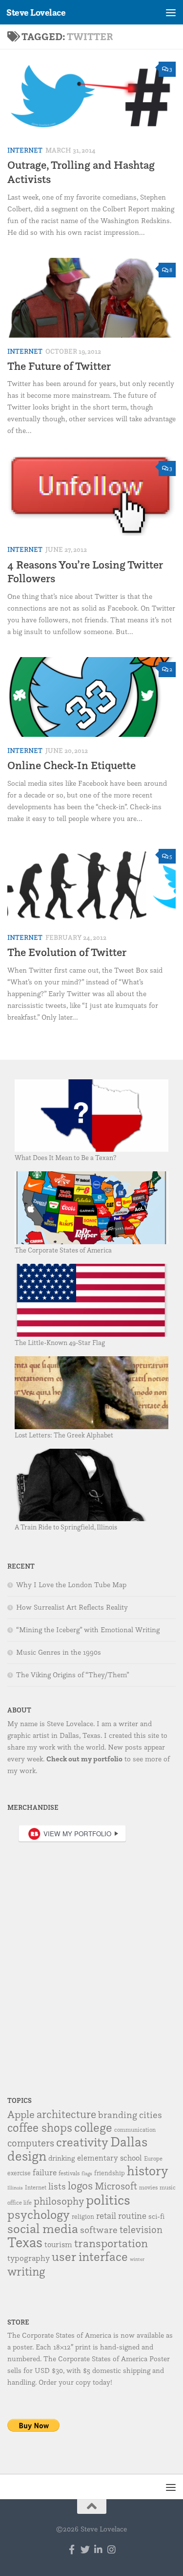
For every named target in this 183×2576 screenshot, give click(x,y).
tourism (58, 2244)
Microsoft (116, 2186)
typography (29, 2258)
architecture (66, 2114)
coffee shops (40, 2127)
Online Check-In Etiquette (71, 765)
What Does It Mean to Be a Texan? (65, 1157)
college (93, 2127)
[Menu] (171, 12)
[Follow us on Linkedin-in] (98, 2549)
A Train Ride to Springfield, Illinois (66, 1527)
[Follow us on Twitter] (85, 2549)
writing (26, 2271)
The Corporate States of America (63, 1250)
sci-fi (156, 2216)
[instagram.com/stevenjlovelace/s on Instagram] (112, 2549)
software (99, 2230)
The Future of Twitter (59, 366)
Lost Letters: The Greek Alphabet (64, 1435)
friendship (110, 2173)
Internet (25, 150)
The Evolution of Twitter (67, 952)
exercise (19, 2173)
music (168, 2187)
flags (87, 2174)
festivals (69, 2173)
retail (106, 2215)
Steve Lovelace (36, 12)
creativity (82, 2142)
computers (31, 2143)
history (148, 2170)
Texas (25, 2242)
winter (137, 2259)
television (141, 2229)
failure (45, 2172)
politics (108, 2200)
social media (43, 2228)
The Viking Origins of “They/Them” (73, 1675)
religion (83, 2216)
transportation (111, 2243)
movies (148, 2187)
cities (151, 2115)
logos (80, 2186)
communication (135, 2130)
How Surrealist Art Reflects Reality (72, 1607)
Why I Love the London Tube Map (71, 1585)
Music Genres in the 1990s (59, 1652)
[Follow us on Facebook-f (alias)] (72, 2549)
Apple (21, 2114)
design (27, 2156)
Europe (153, 2158)
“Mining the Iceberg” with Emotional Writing (88, 1630)
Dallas (129, 2142)
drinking (62, 2158)
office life (20, 2202)
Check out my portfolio (84, 1759)
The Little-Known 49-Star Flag (60, 1342)
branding (118, 2115)
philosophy (59, 2201)
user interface (90, 2256)
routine (132, 2215)
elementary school (110, 2158)
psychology (39, 2214)
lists (57, 2186)
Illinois (15, 2188)
